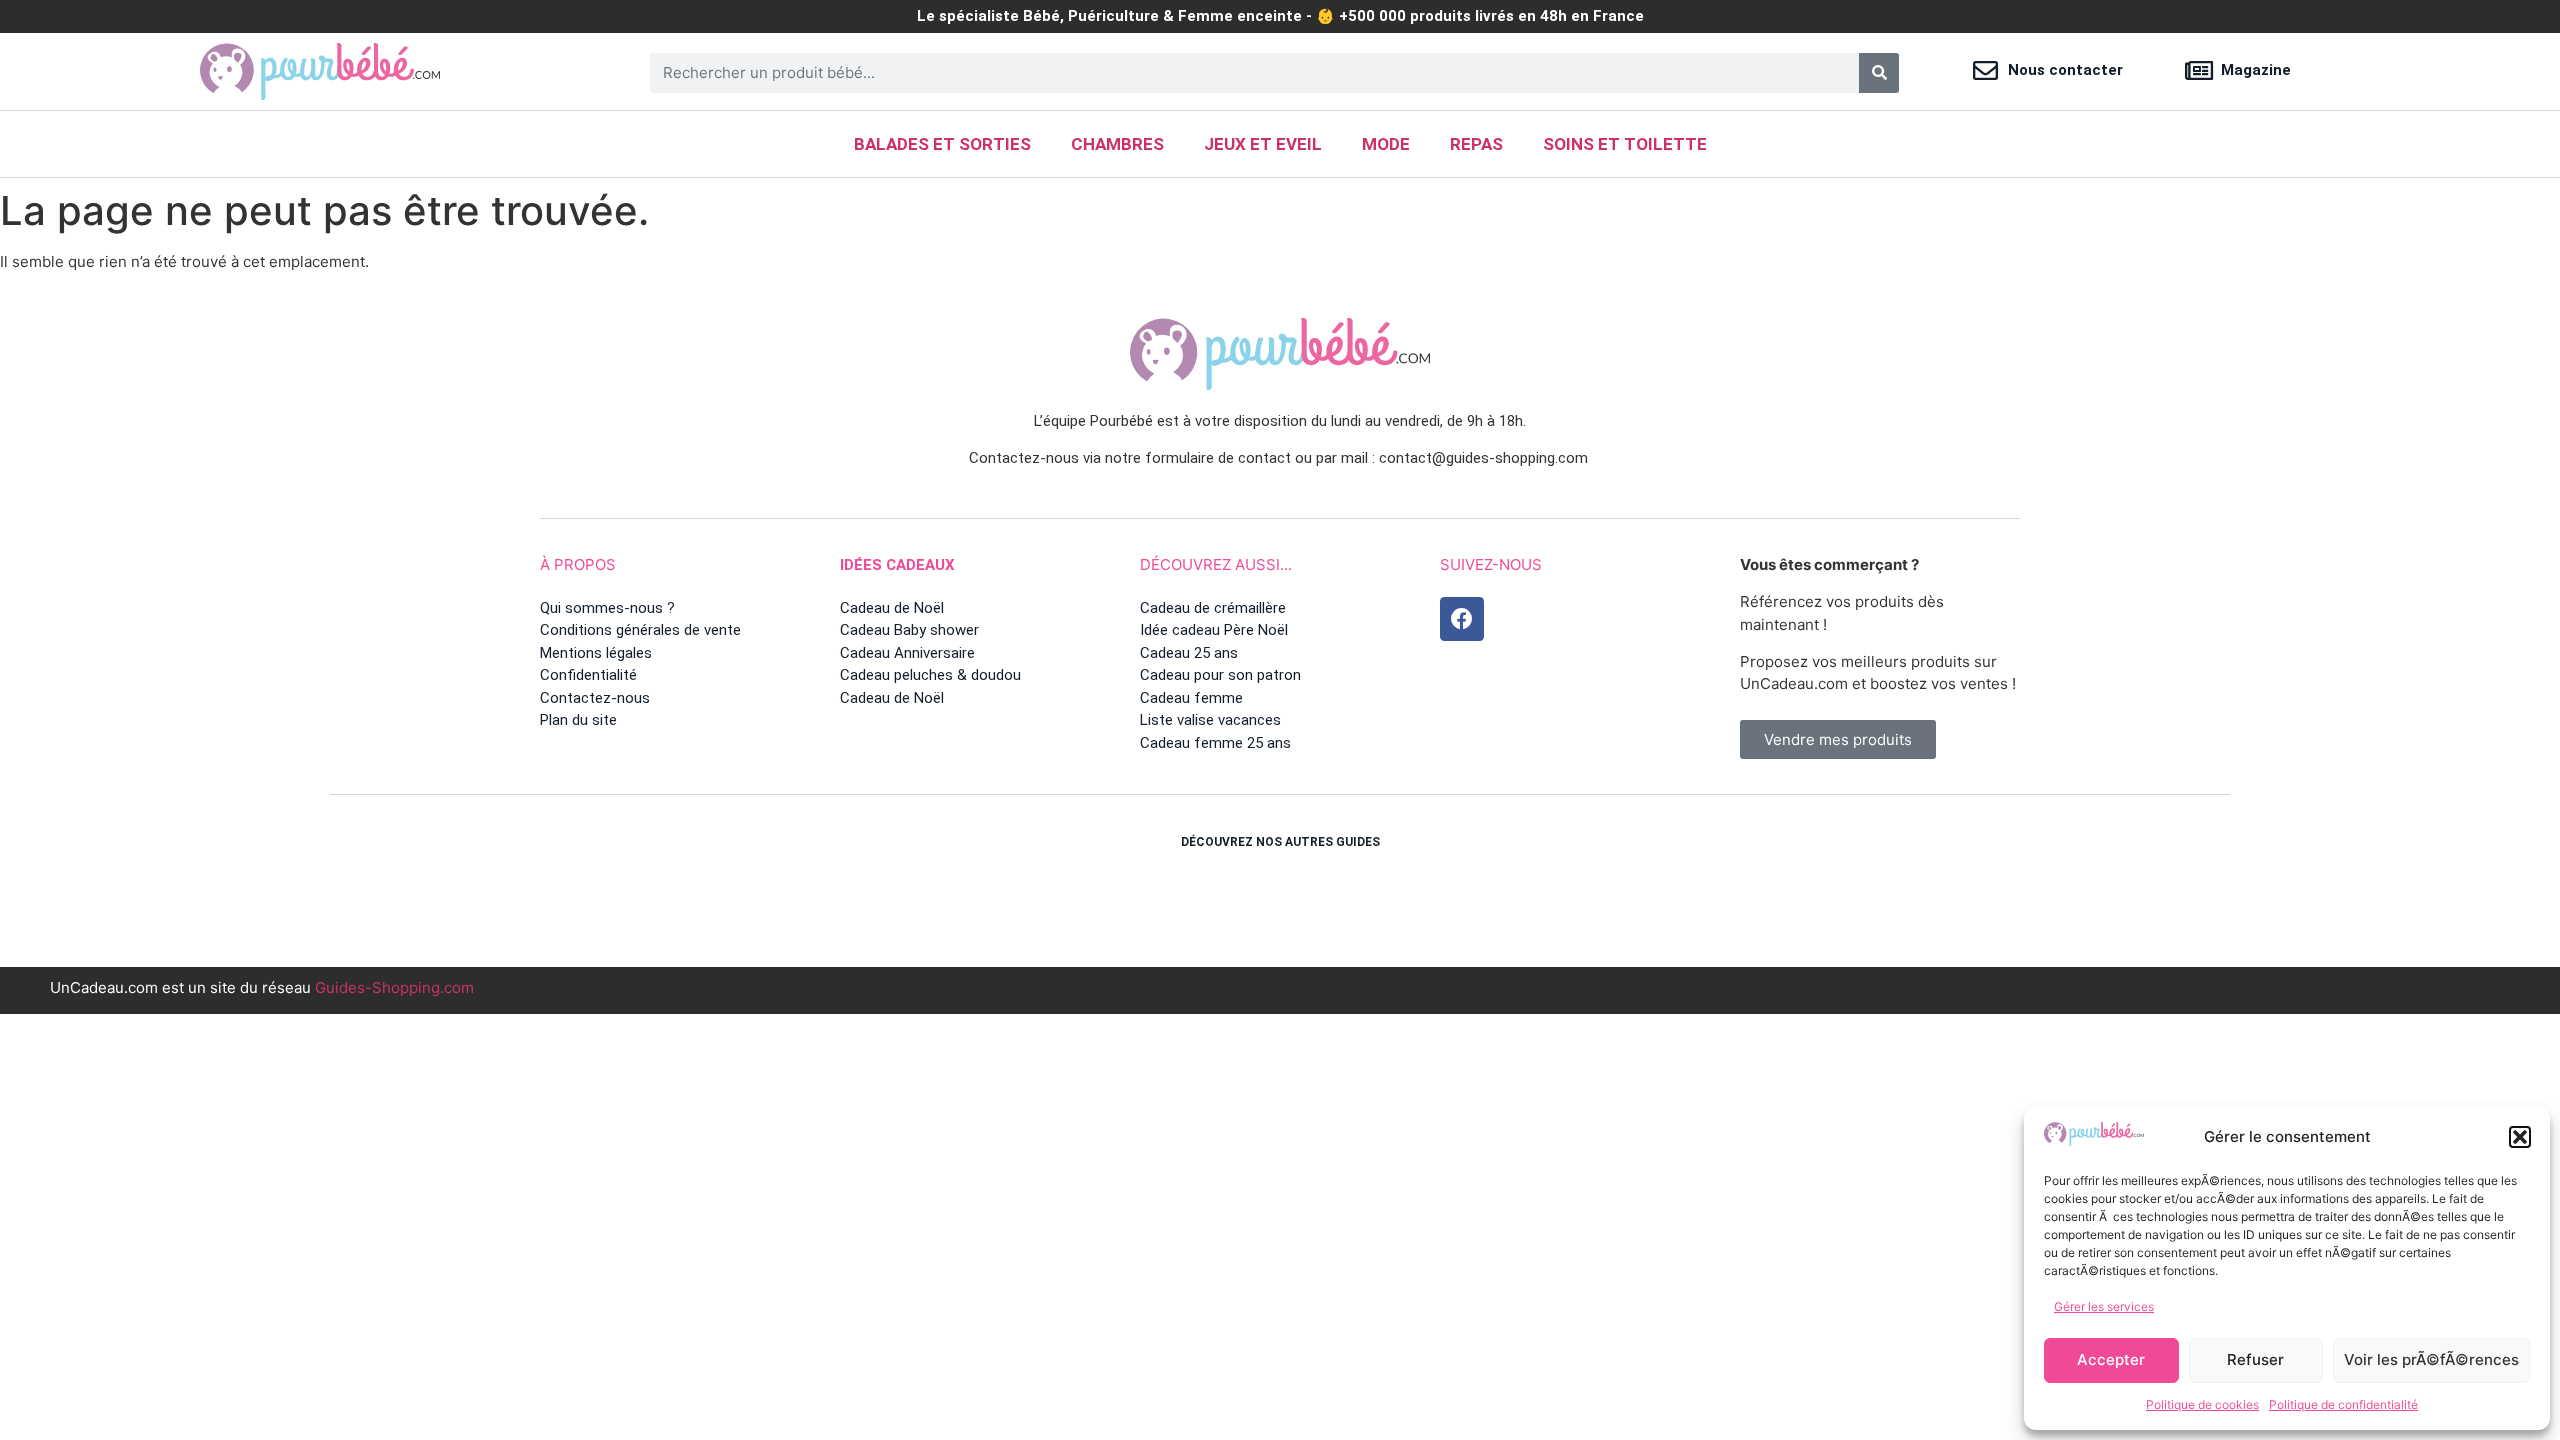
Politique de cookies (2202, 1404)
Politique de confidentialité (2343, 1404)
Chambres (1117, 144)
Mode (1386, 144)
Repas (1476, 144)
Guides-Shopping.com (394, 987)
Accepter (2111, 1359)
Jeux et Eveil (1263, 144)
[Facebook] (1462, 619)
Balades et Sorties (942, 144)
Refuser (2255, 1359)
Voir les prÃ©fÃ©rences (2431, 1359)
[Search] (1879, 73)
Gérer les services (2104, 1306)
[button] (2520, 1137)
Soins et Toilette (1625, 144)
